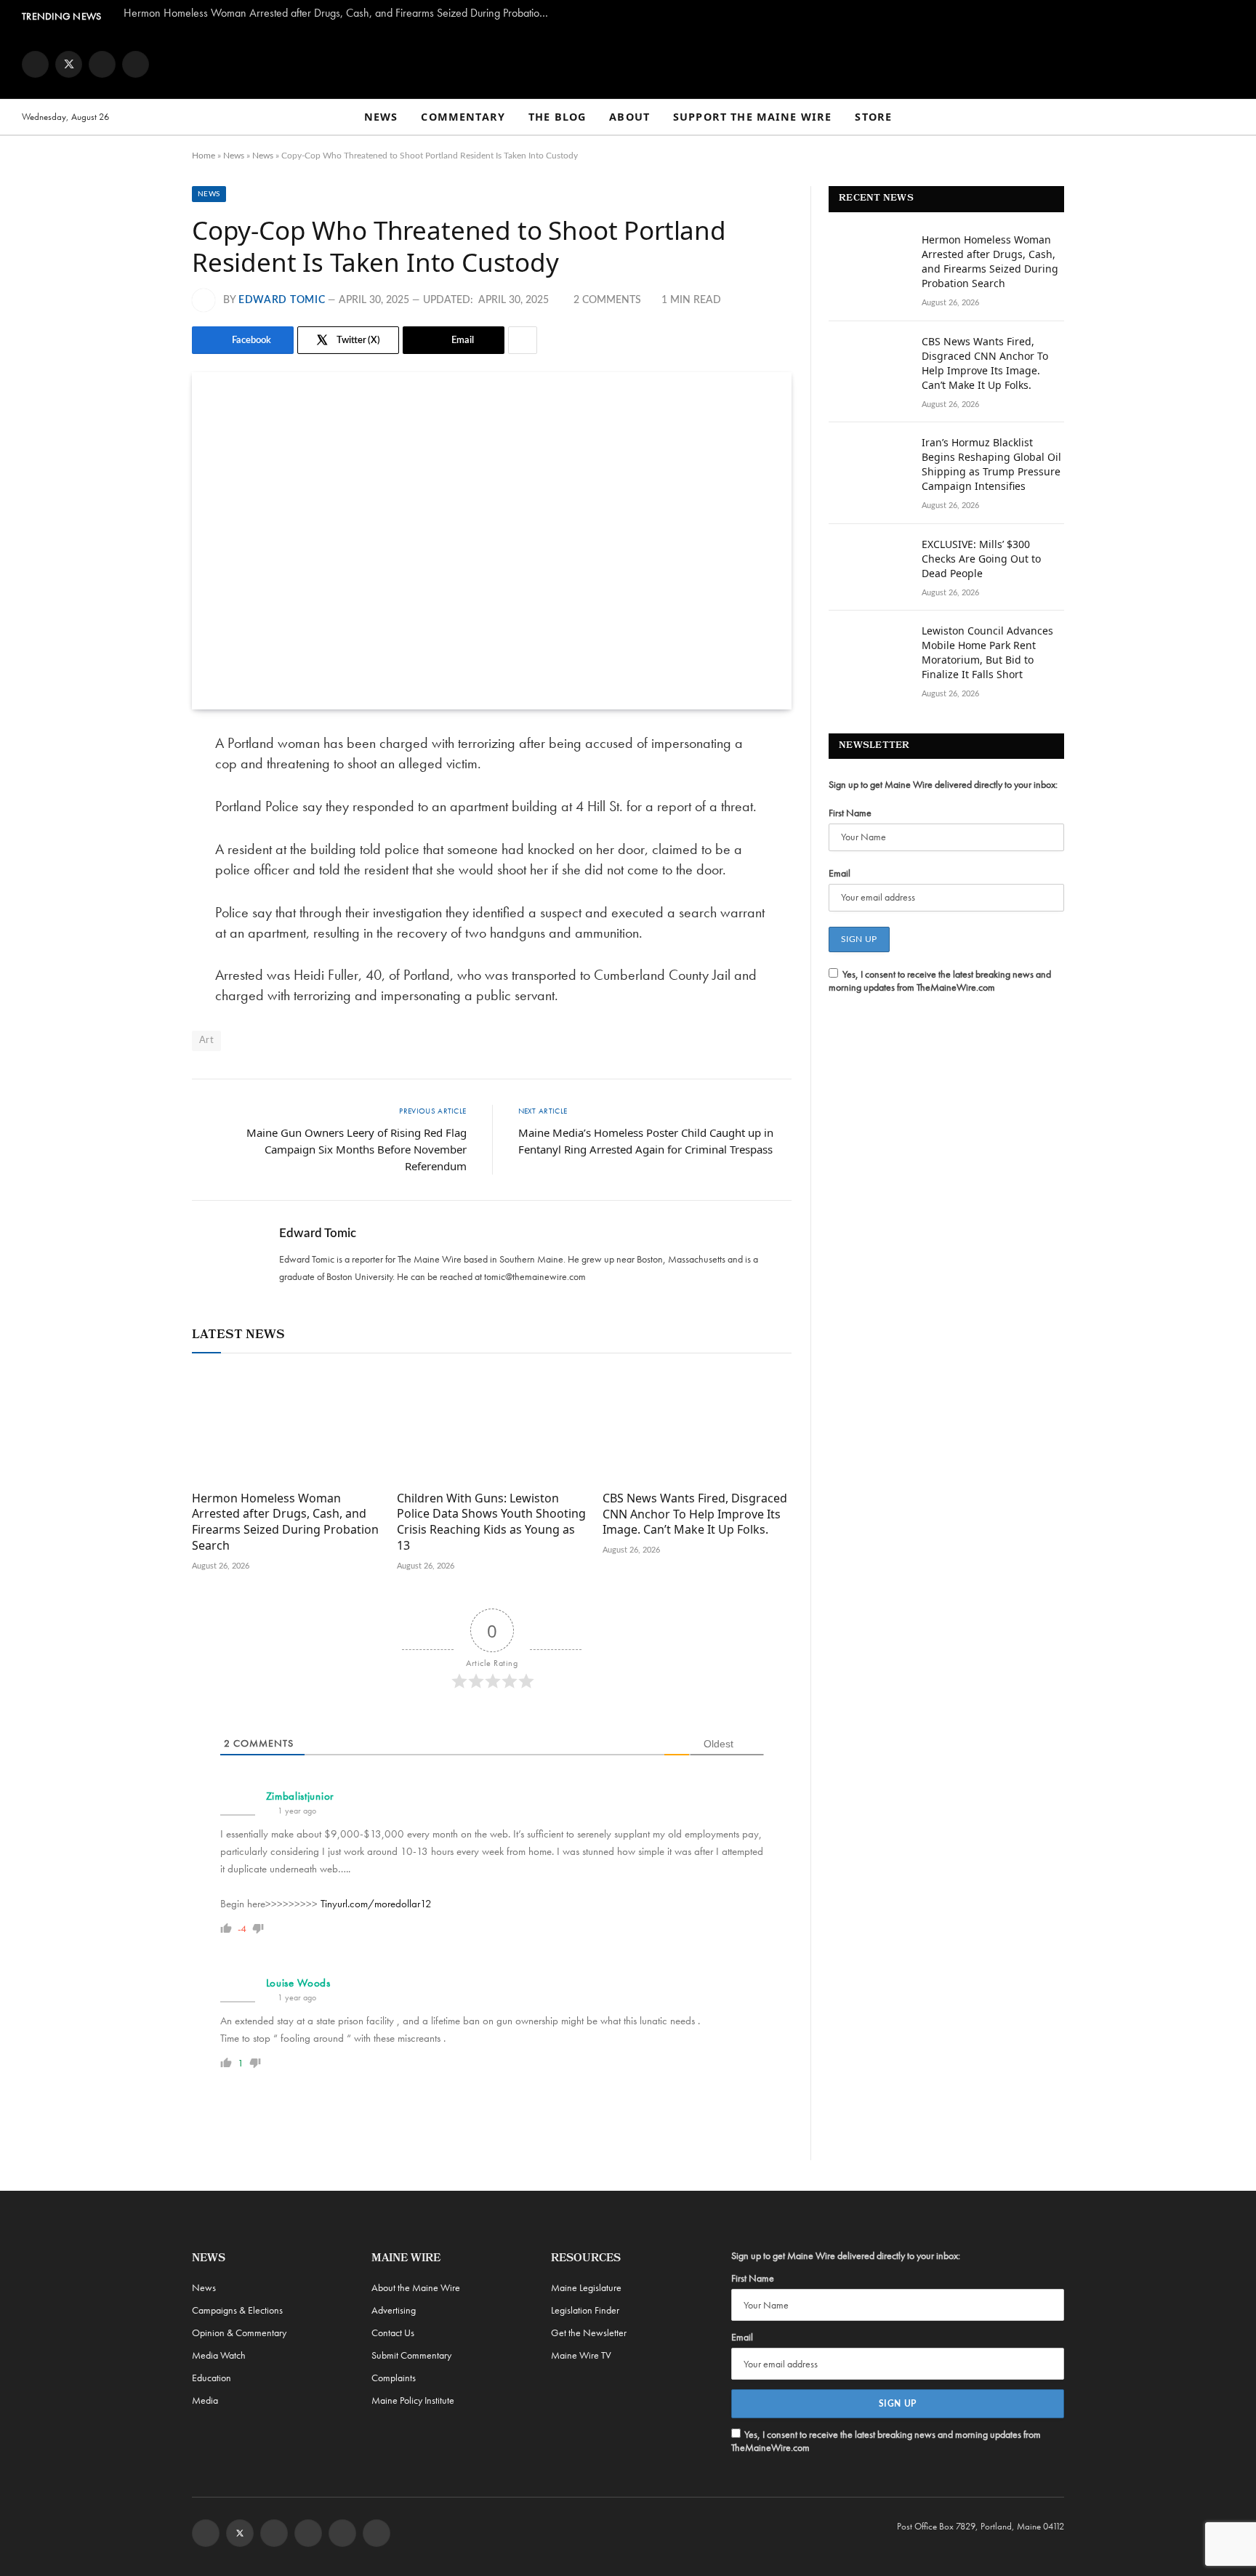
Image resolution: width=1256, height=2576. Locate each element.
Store (873, 117)
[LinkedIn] (141, 856)
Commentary (463, 117)
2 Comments (607, 300)
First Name (850, 813)
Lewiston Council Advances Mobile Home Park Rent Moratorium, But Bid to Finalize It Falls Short (987, 652)
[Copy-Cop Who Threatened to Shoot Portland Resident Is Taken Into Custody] (492, 541)
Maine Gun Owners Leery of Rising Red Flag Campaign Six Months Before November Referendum (357, 1149)
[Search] (1228, 117)
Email (840, 873)
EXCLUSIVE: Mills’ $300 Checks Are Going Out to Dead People (981, 559)
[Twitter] (141, 818)
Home (204, 156)
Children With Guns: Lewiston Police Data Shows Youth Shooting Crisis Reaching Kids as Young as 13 (491, 1522)
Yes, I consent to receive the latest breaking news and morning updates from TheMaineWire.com (940, 981)
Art (206, 1041)
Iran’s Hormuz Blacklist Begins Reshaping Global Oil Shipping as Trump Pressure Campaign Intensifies (991, 464)
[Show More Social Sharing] (523, 340)
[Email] (141, 893)
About (629, 117)
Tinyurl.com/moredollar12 (376, 1904)
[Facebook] (141, 781)
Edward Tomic (282, 300)
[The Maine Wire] (628, 64)
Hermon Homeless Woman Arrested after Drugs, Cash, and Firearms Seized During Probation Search (342, 13)
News (381, 117)
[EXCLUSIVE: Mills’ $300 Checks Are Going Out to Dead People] (869, 563)
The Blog (557, 117)
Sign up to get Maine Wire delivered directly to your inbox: (943, 784)
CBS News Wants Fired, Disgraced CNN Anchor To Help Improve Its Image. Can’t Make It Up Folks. (695, 1514)
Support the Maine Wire (752, 117)
